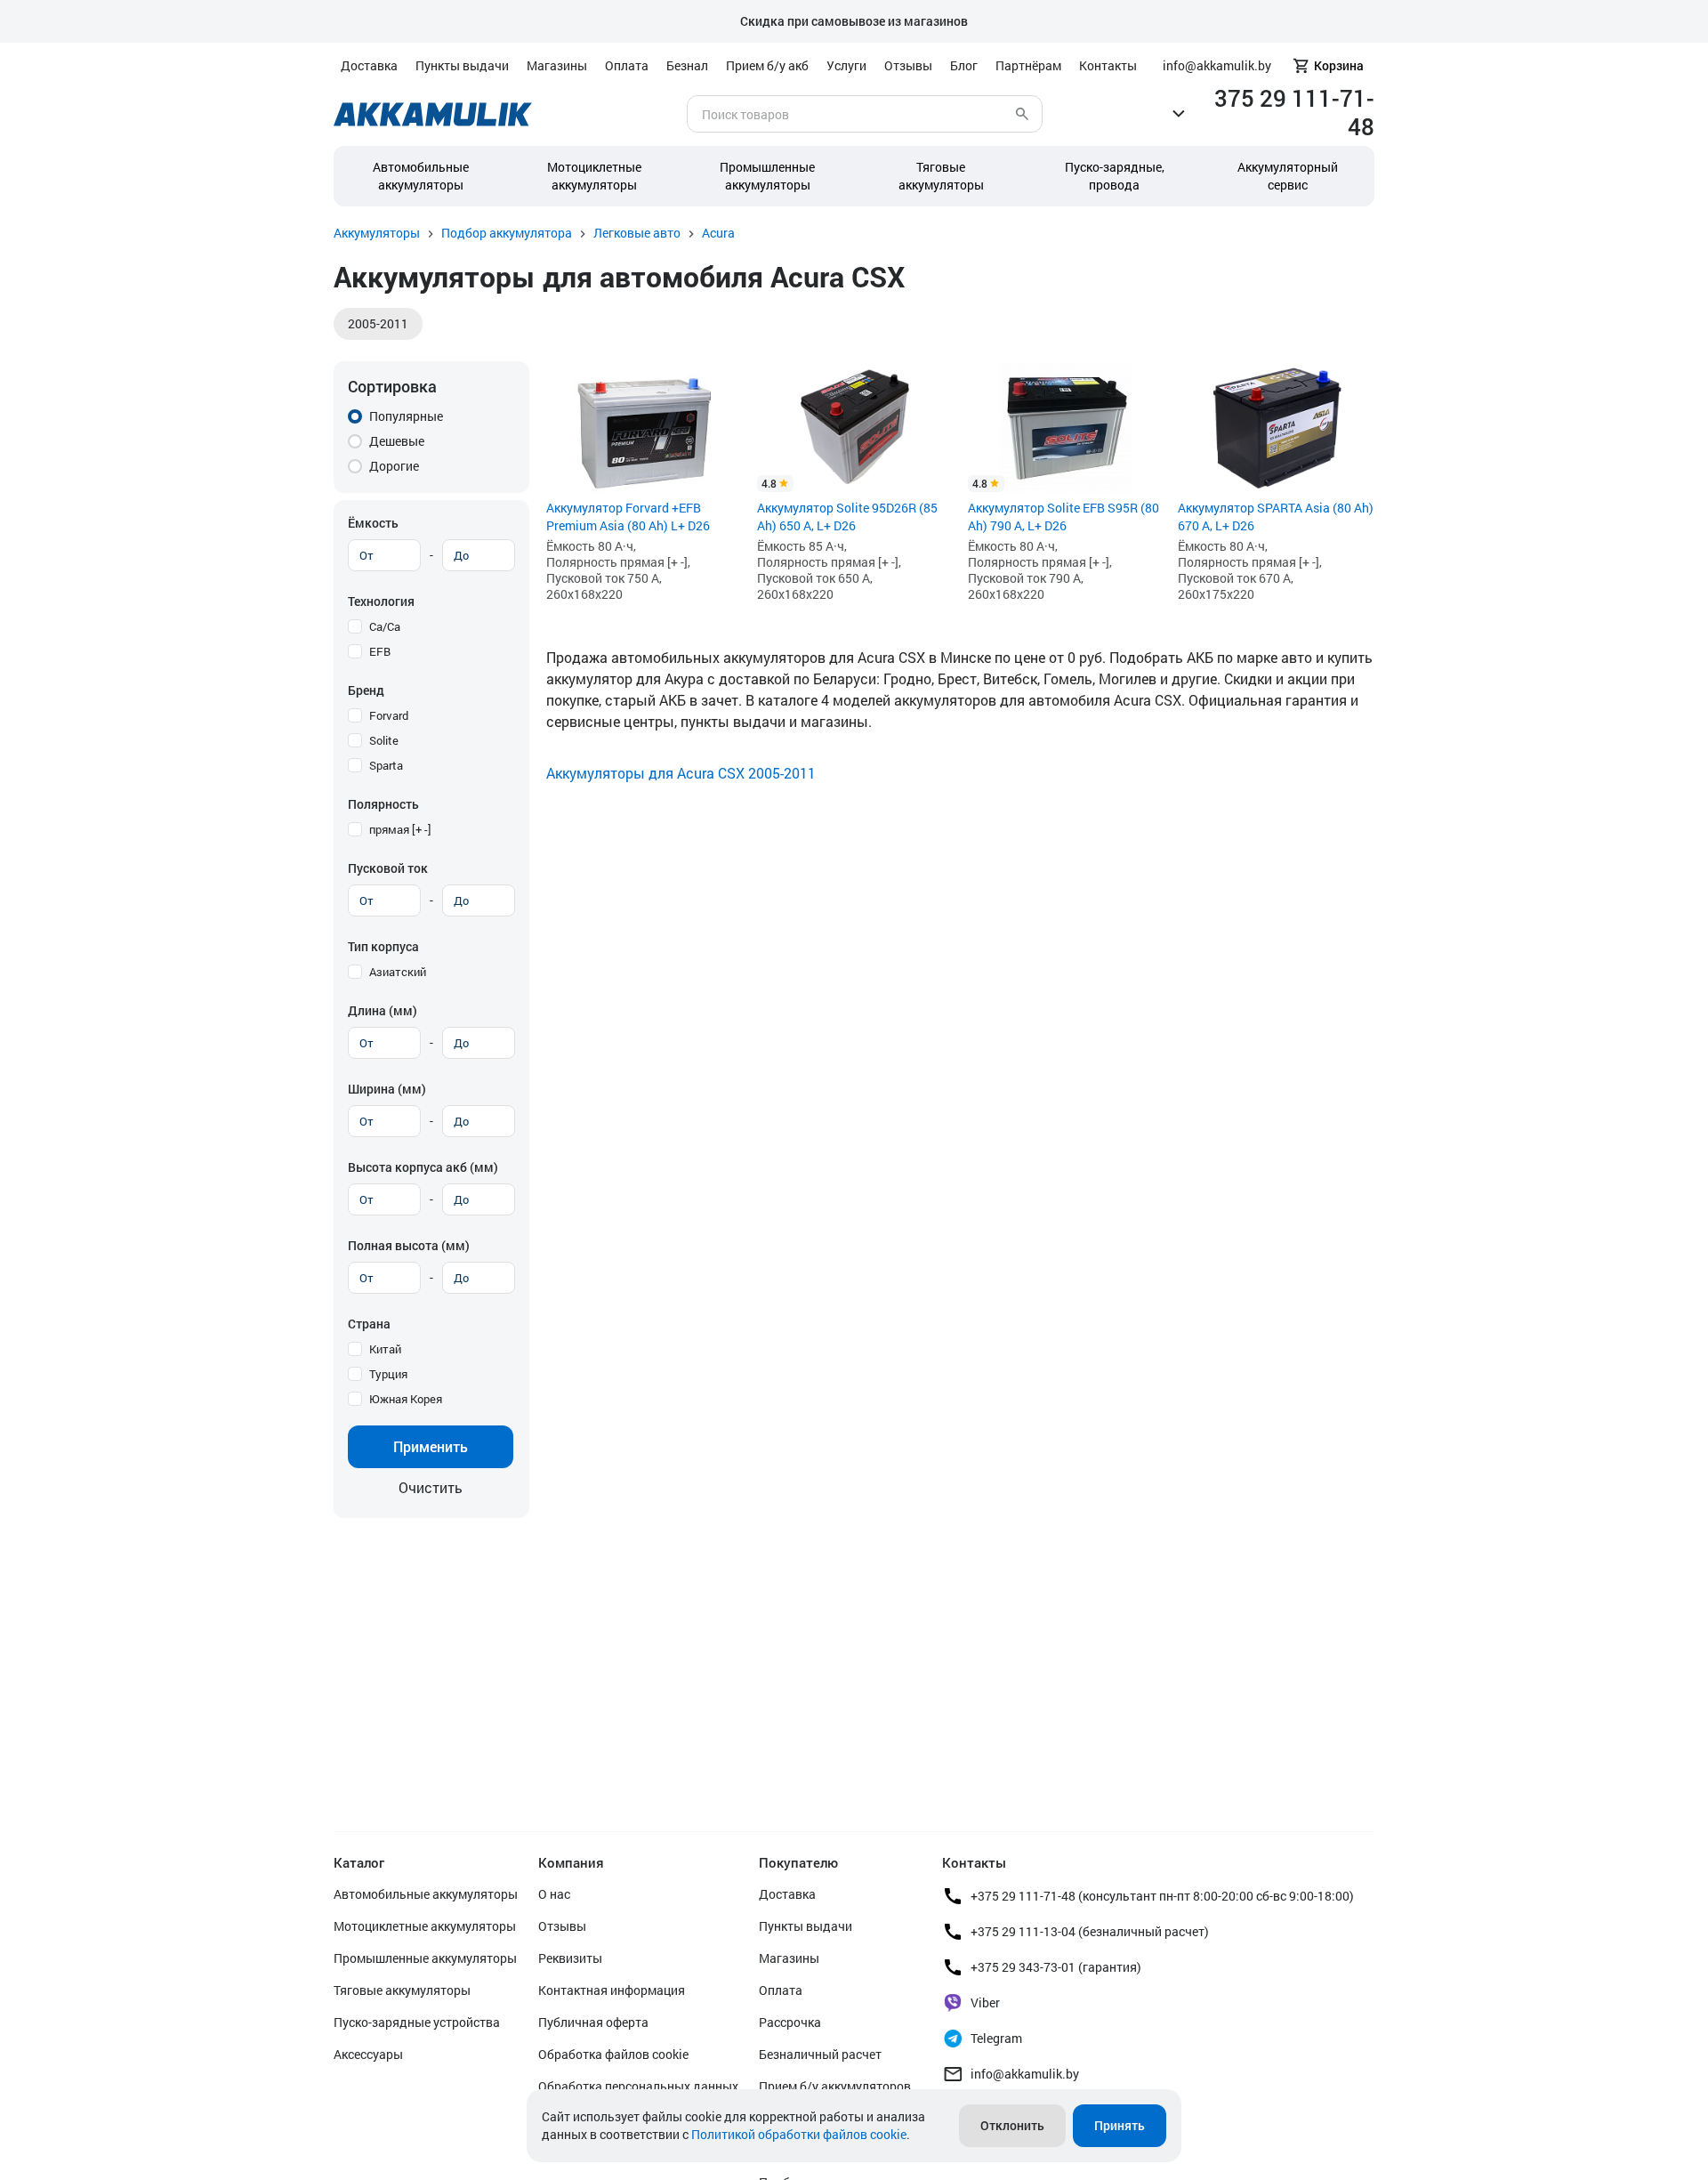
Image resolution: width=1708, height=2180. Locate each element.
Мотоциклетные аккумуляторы (594, 176)
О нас (554, 1894)
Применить (431, 1446)
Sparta (386, 765)
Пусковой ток (388, 868)
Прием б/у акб (767, 65)
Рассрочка (790, 2022)
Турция (388, 1374)
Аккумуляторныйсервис (1288, 176)
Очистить (431, 1487)
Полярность (383, 804)
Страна (369, 1324)
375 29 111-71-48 (1294, 112)
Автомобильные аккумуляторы (421, 176)
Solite (384, 740)
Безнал (687, 65)
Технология (381, 601)
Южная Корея (406, 1399)
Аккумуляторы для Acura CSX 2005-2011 (681, 773)
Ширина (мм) (387, 1089)
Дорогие (394, 466)
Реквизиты (570, 1958)
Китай (385, 1349)
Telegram (996, 2038)
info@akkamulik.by (1025, 2074)
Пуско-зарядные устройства (417, 2022)
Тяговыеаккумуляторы (941, 176)
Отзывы (908, 65)
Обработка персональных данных (638, 2086)
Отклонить (1012, 2125)
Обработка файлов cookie (613, 2054)
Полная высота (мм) (409, 1245)
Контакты (1108, 65)
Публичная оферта (593, 2022)
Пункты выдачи (462, 65)
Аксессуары (368, 2054)
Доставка (369, 65)
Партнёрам (1028, 65)
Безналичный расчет (820, 2054)
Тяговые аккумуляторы (402, 1990)
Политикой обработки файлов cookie (799, 2134)
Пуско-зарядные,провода (1115, 176)
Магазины (557, 65)
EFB (380, 651)
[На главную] (433, 114)
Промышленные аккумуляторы (767, 176)
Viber (985, 2002)
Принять (1120, 2125)
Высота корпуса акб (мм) (423, 1167)
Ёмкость (373, 523)
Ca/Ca (385, 626)
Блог (964, 65)
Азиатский (398, 972)
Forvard (389, 715)
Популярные (406, 416)
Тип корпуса (383, 946)
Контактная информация (612, 1990)
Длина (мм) (383, 1010)
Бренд (366, 690)
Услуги (846, 65)
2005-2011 (378, 323)
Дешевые (397, 441)
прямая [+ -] (400, 829)
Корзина (1339, 65)
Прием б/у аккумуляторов (835, 2086)
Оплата (627, 65)
